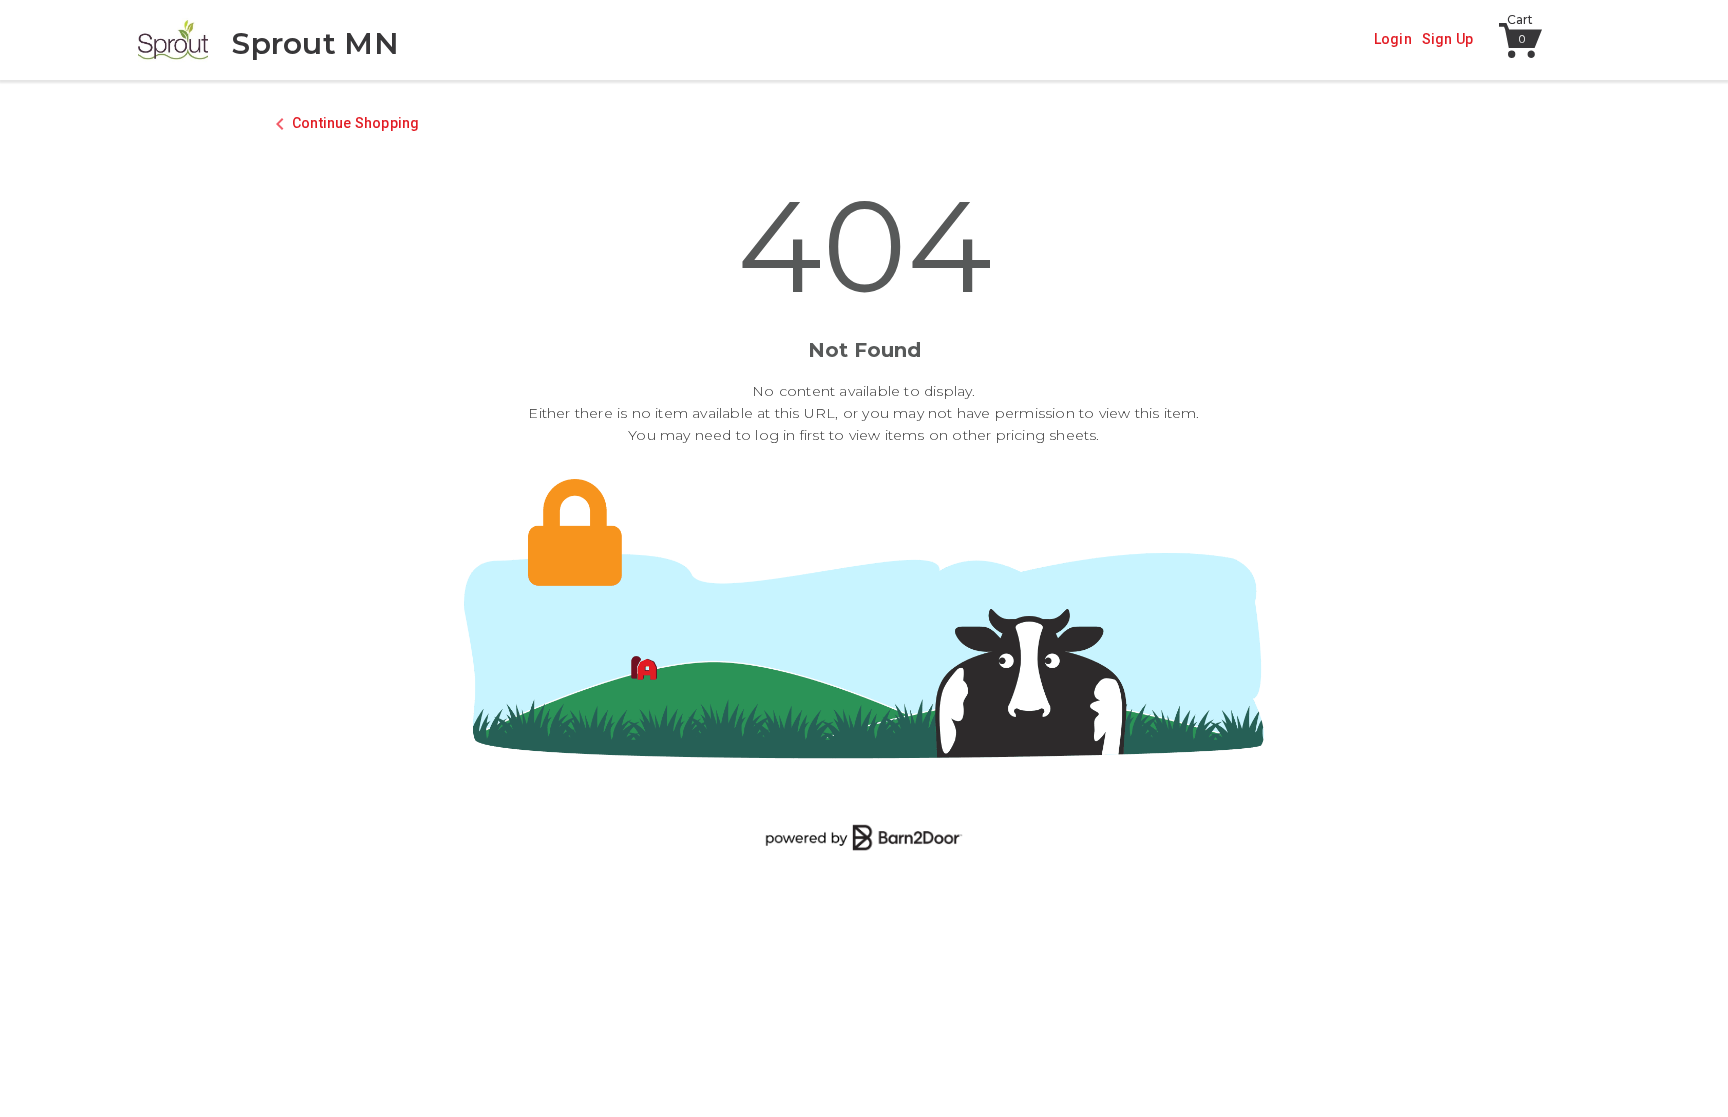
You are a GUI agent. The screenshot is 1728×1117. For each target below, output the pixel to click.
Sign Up (1447, 39)
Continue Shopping (355, 123)
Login (1393, 39)
